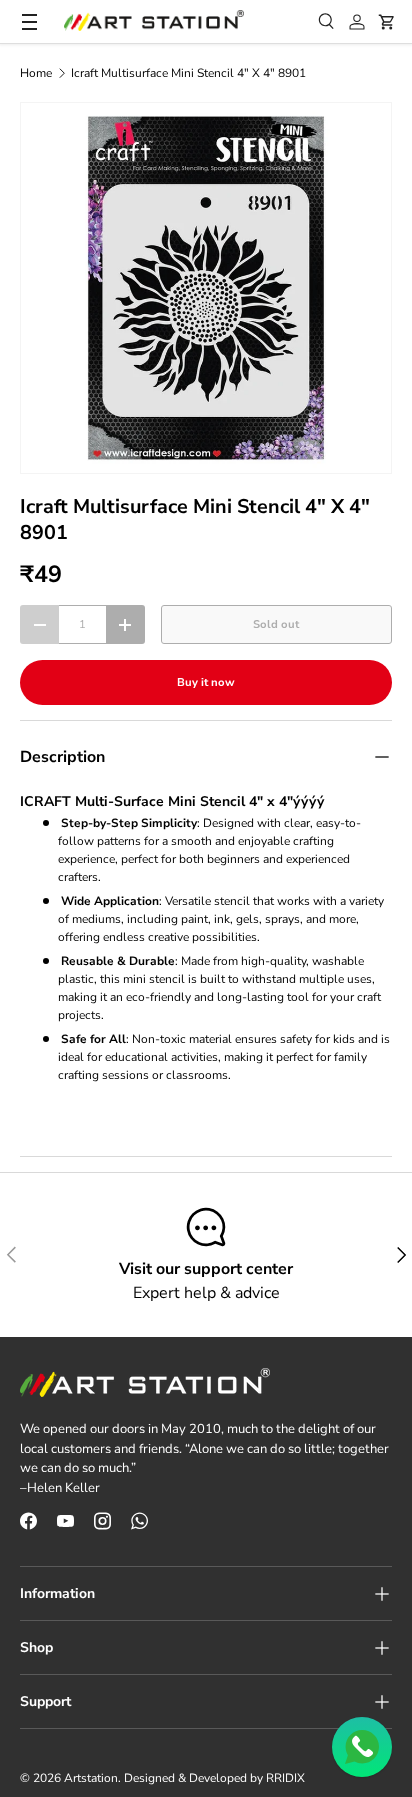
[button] (387, 22)
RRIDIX (285, 1778)
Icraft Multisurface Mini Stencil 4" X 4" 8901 (188, 73)
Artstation (91, 1778)
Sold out (276, 624)
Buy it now (206, 682)
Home (36, 73)
